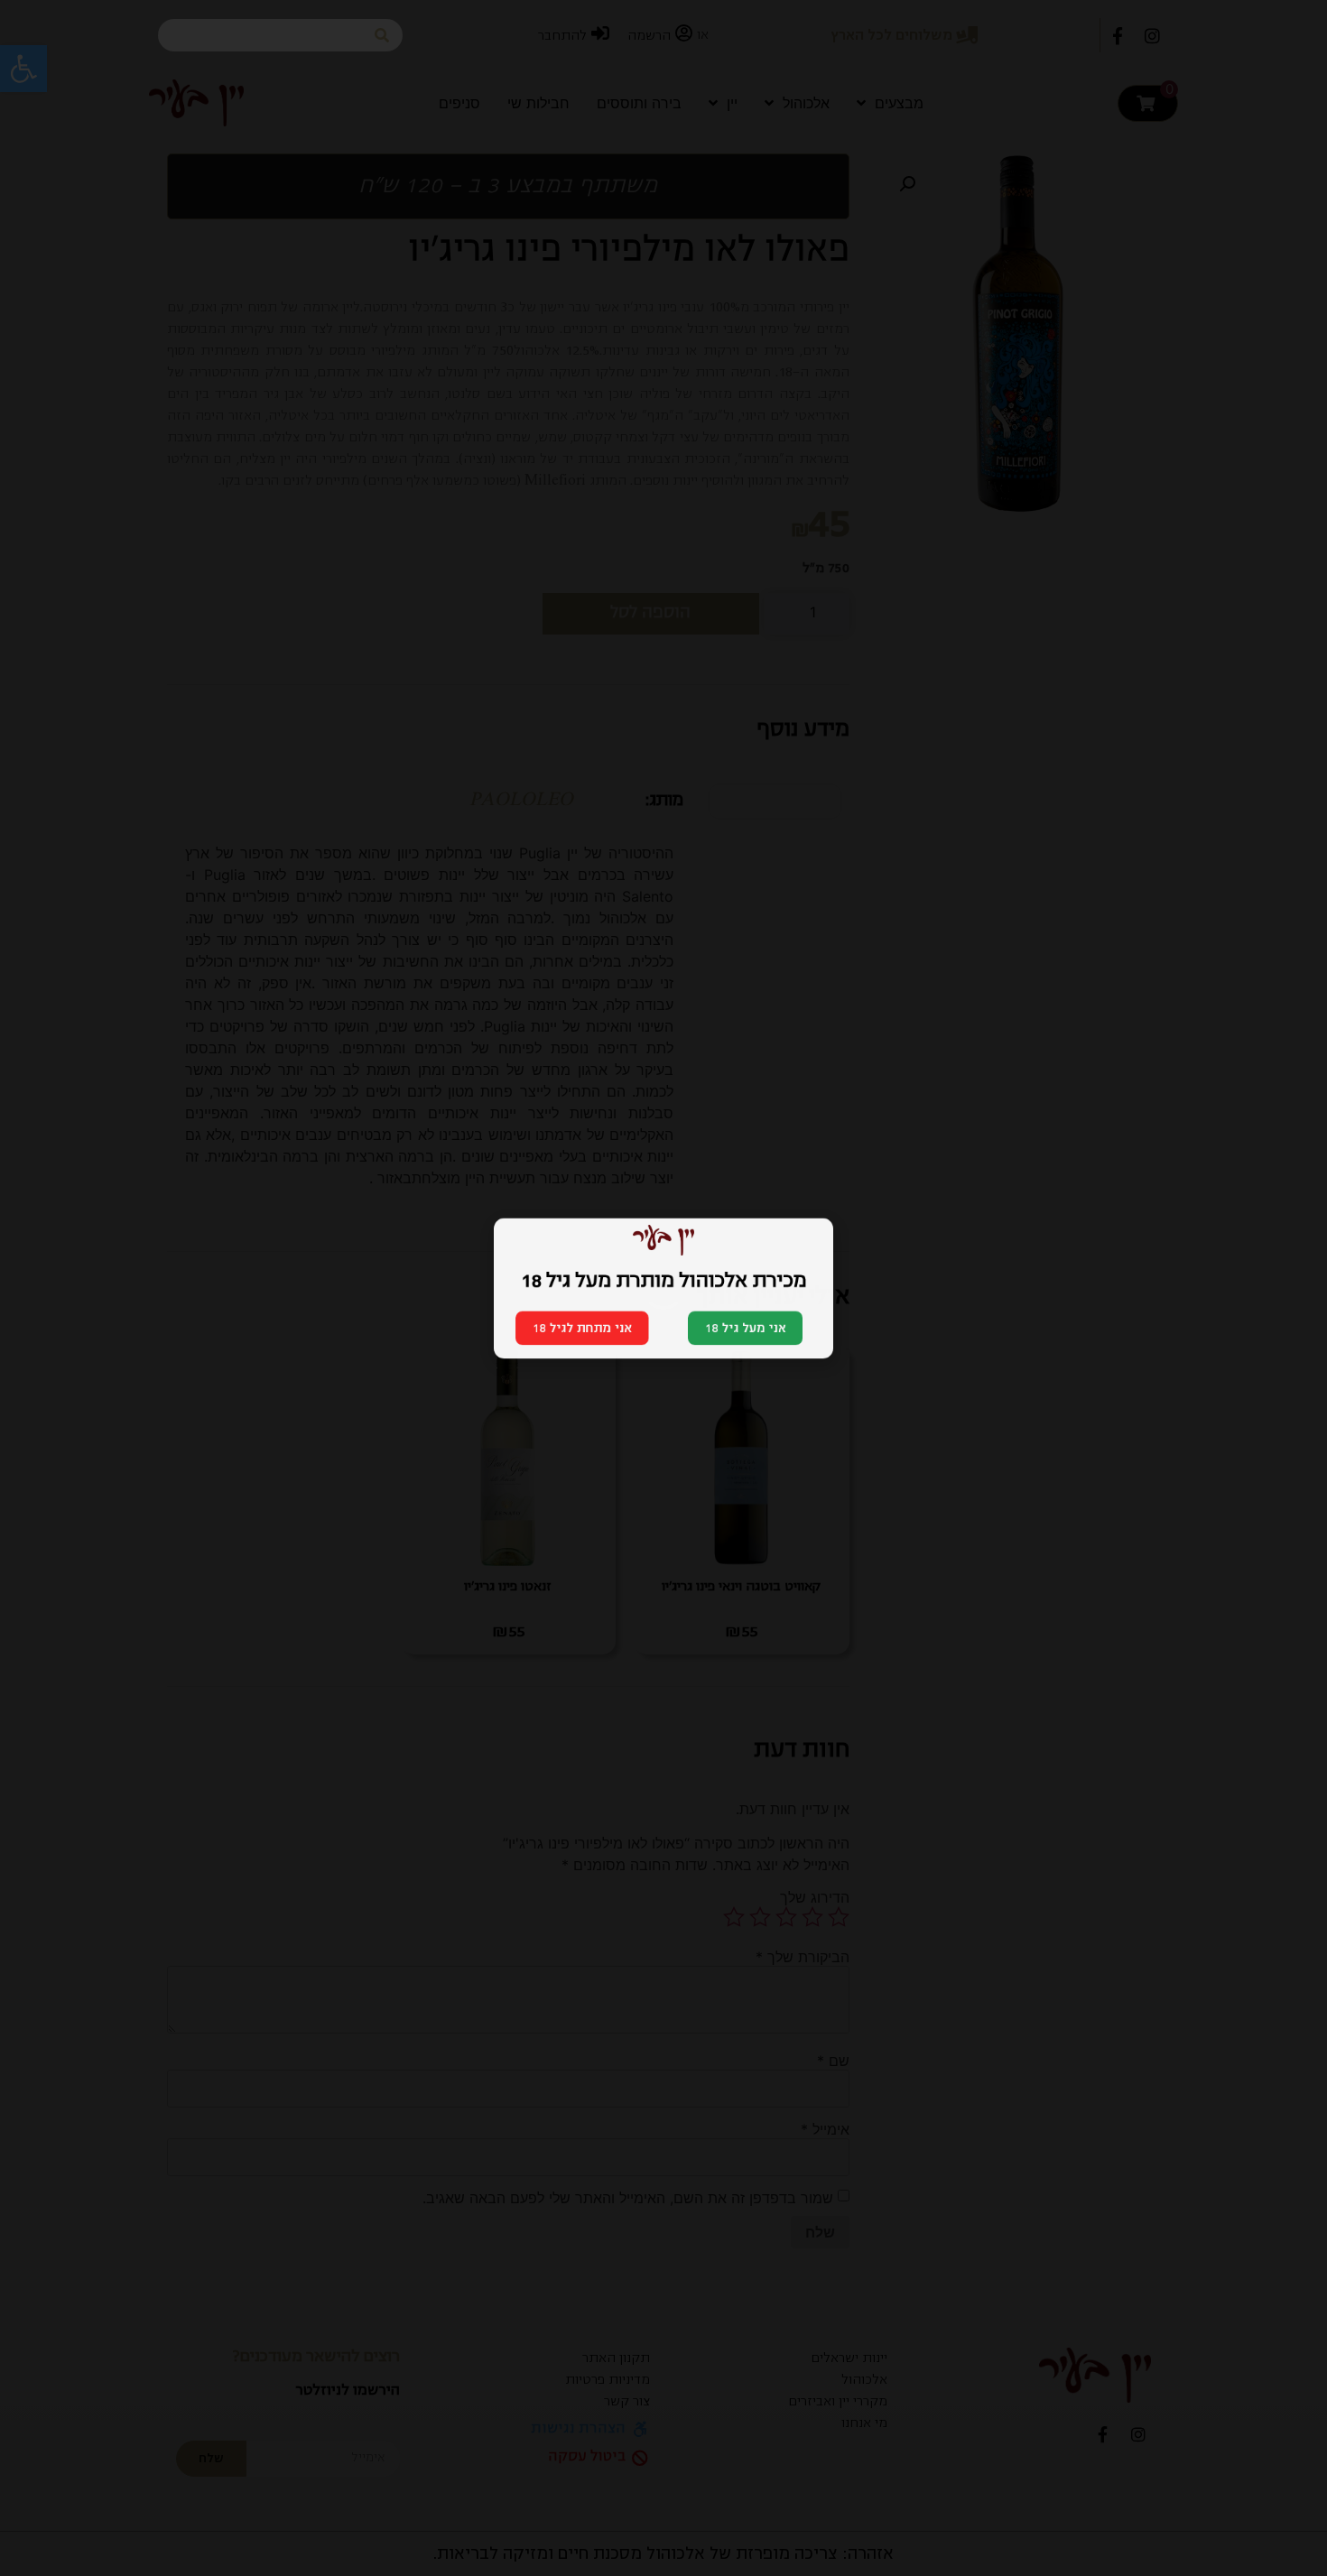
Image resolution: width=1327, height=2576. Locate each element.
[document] (663, 1288)
